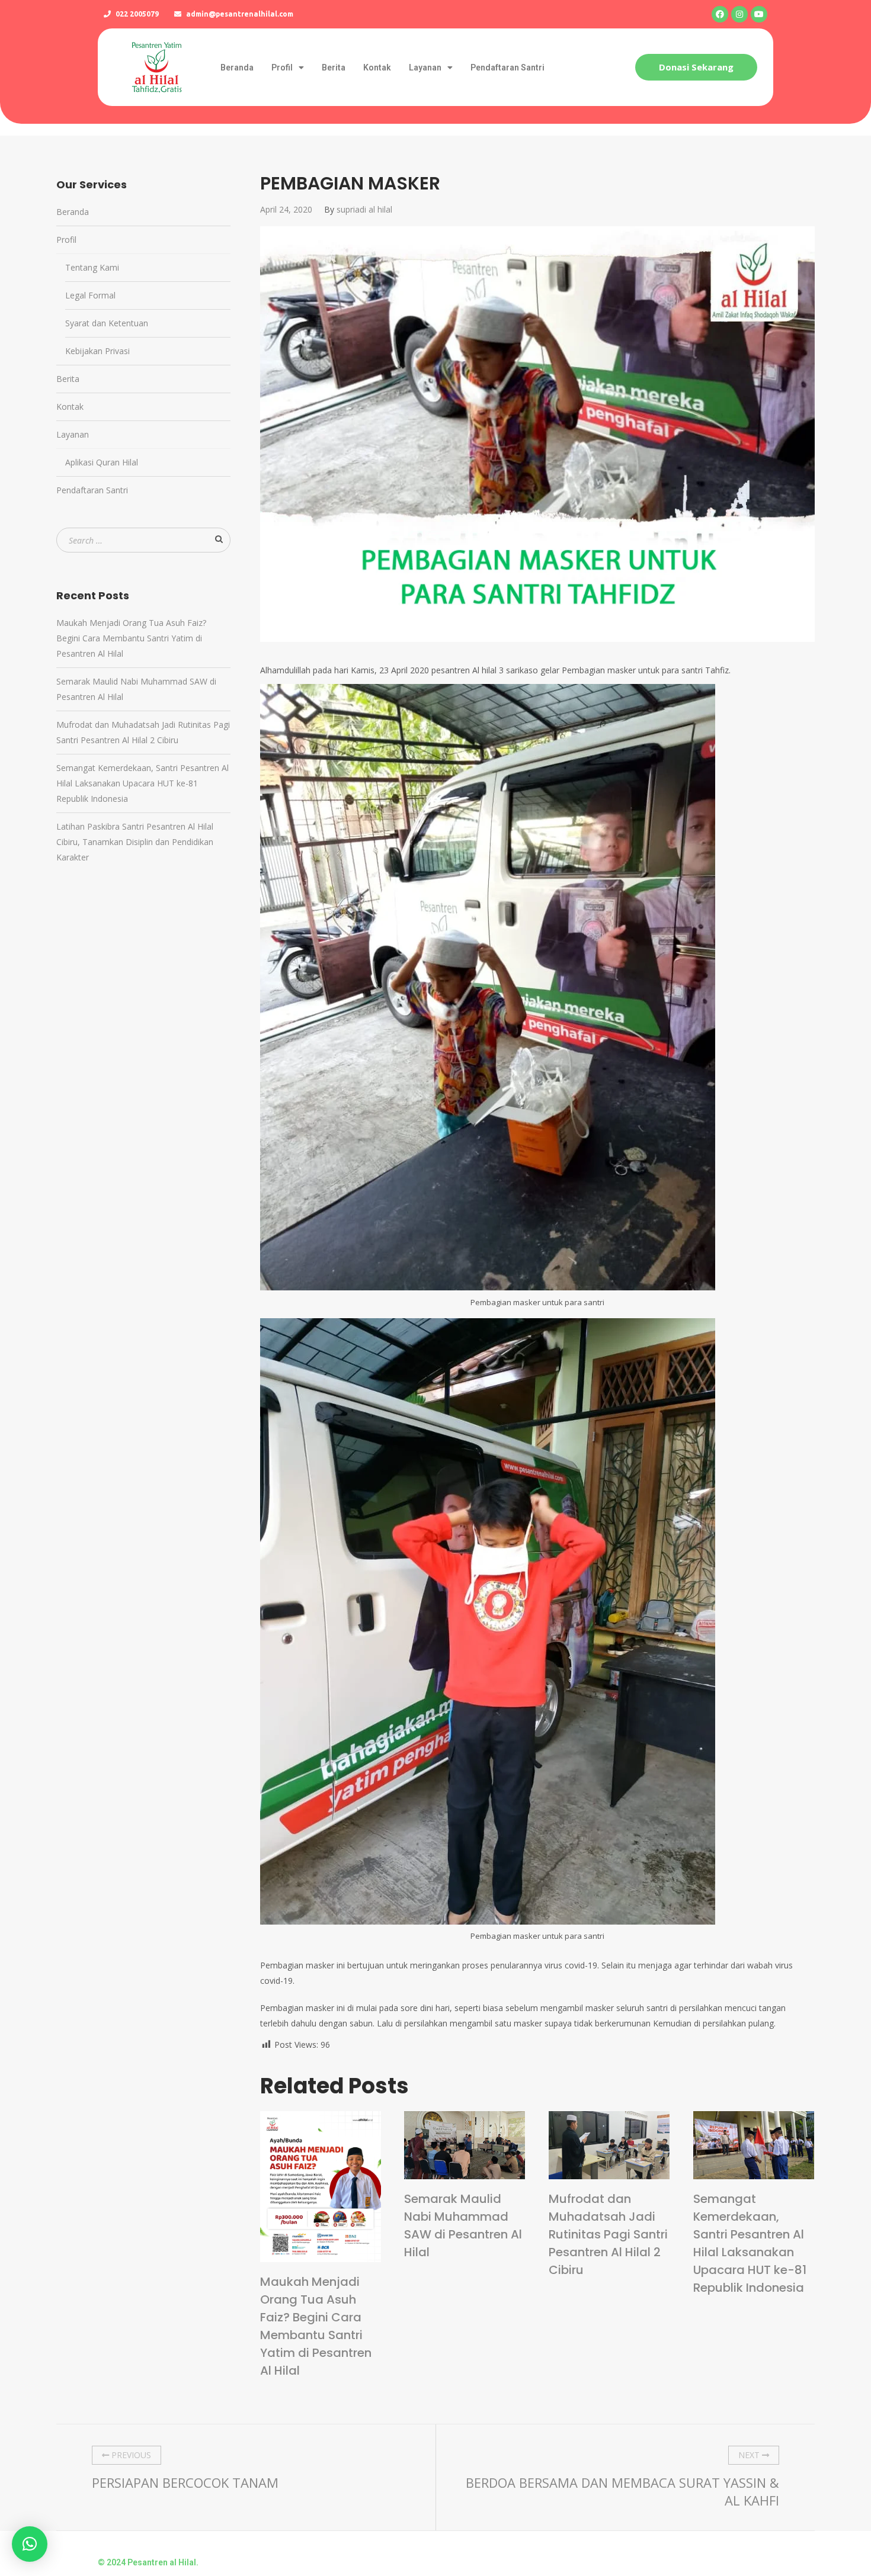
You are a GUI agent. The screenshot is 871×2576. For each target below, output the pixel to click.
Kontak (377, 68)
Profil (282, 68)
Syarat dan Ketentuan (107, 323)
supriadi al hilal (364, 209)
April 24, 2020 (286, 209)
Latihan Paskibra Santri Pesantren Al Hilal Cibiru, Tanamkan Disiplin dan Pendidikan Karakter (135, 842)
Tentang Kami (92, 267)
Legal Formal (90, 295)
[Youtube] (759, 14)
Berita (334, 68)
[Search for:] (143, 540)
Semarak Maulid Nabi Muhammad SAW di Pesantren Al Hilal (463, 2225)
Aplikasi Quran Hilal (102, 462)
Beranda (237, 68)
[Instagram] (739, 14)
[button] (696, 67)
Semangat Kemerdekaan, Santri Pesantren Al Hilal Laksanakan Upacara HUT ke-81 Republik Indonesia (750, 2243)
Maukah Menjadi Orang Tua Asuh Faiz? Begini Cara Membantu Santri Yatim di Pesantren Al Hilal (316, 2326)
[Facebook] (720, 14)
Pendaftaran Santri (507, 68)
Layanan (425, 68)
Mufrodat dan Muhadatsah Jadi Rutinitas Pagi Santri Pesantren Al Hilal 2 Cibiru (608, 2234)
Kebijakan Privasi (97, 351)
